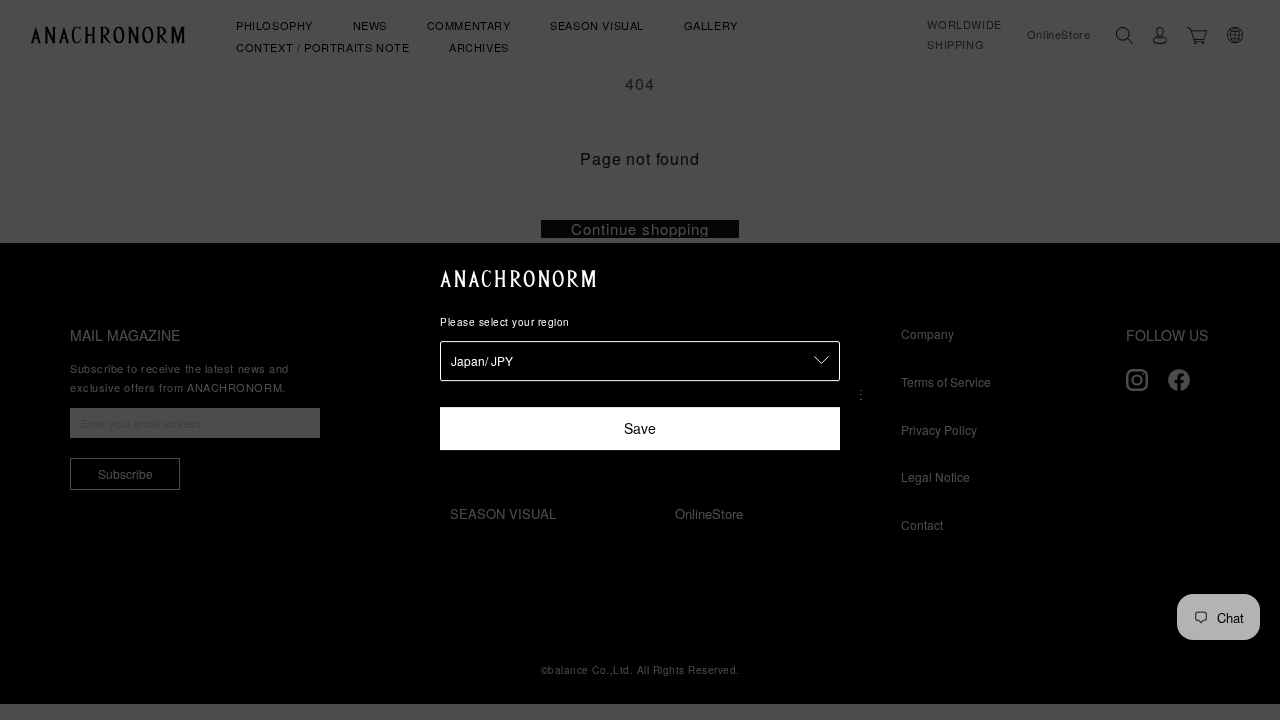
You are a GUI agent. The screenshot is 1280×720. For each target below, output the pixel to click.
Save (640, 428)
